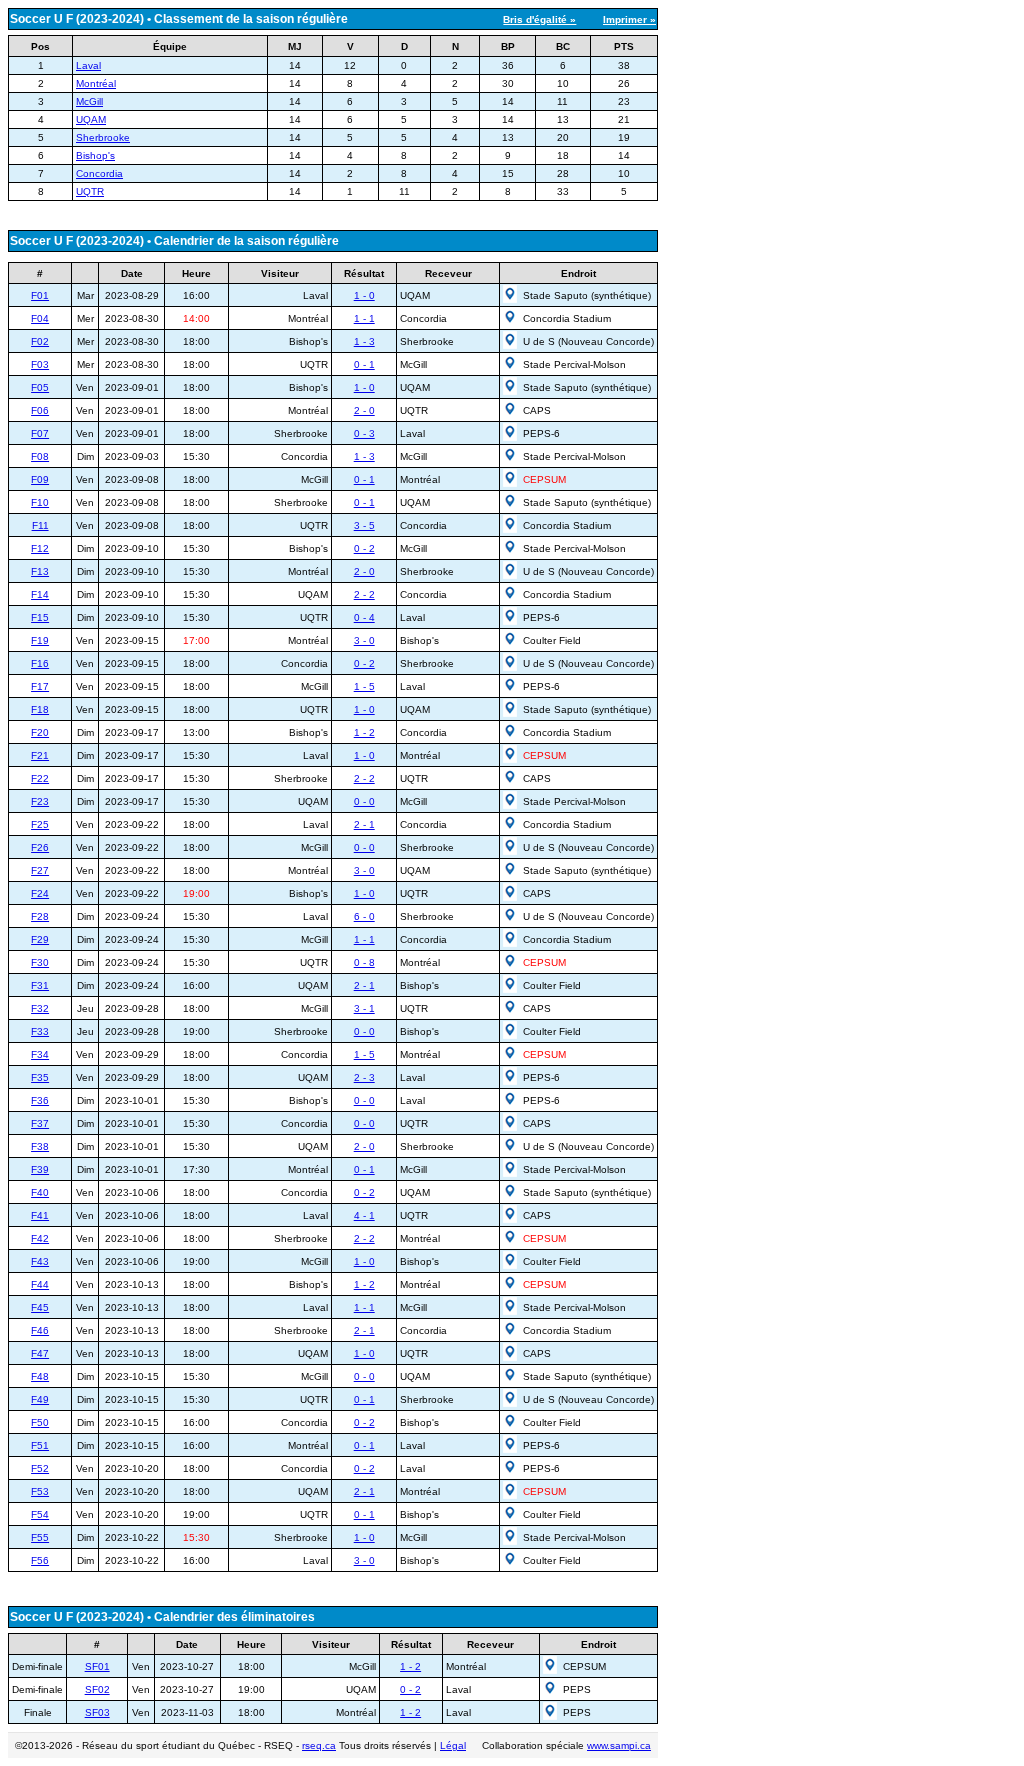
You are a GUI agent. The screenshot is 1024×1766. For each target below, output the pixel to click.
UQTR (90, 191)
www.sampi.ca (619, 1745)
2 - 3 (364, 1077)
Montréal (96, 83)
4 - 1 (364, 1215)
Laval (88, 65)
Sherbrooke (103, 137)
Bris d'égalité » (539, 19)
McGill (89, 101)
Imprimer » (629, 19)
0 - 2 (364, 548)
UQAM (91, 119)
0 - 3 (364, 433)
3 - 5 (364, 525)
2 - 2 (364, 594)
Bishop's (95, 155)
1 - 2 (364, 732)
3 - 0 (364, 640)
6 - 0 (364, 916)
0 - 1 (364, 364)
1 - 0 (364, 295)
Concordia (99, 173)
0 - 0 (364, 801)
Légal (453, 1745)
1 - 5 (364, 686)
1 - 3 (364, 341)
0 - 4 (364, 617)
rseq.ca (319, 1745)
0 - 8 (364, 962)
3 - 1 (364, 1008)
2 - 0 (364, 410)
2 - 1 (364, 824)
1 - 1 (364, 318)
